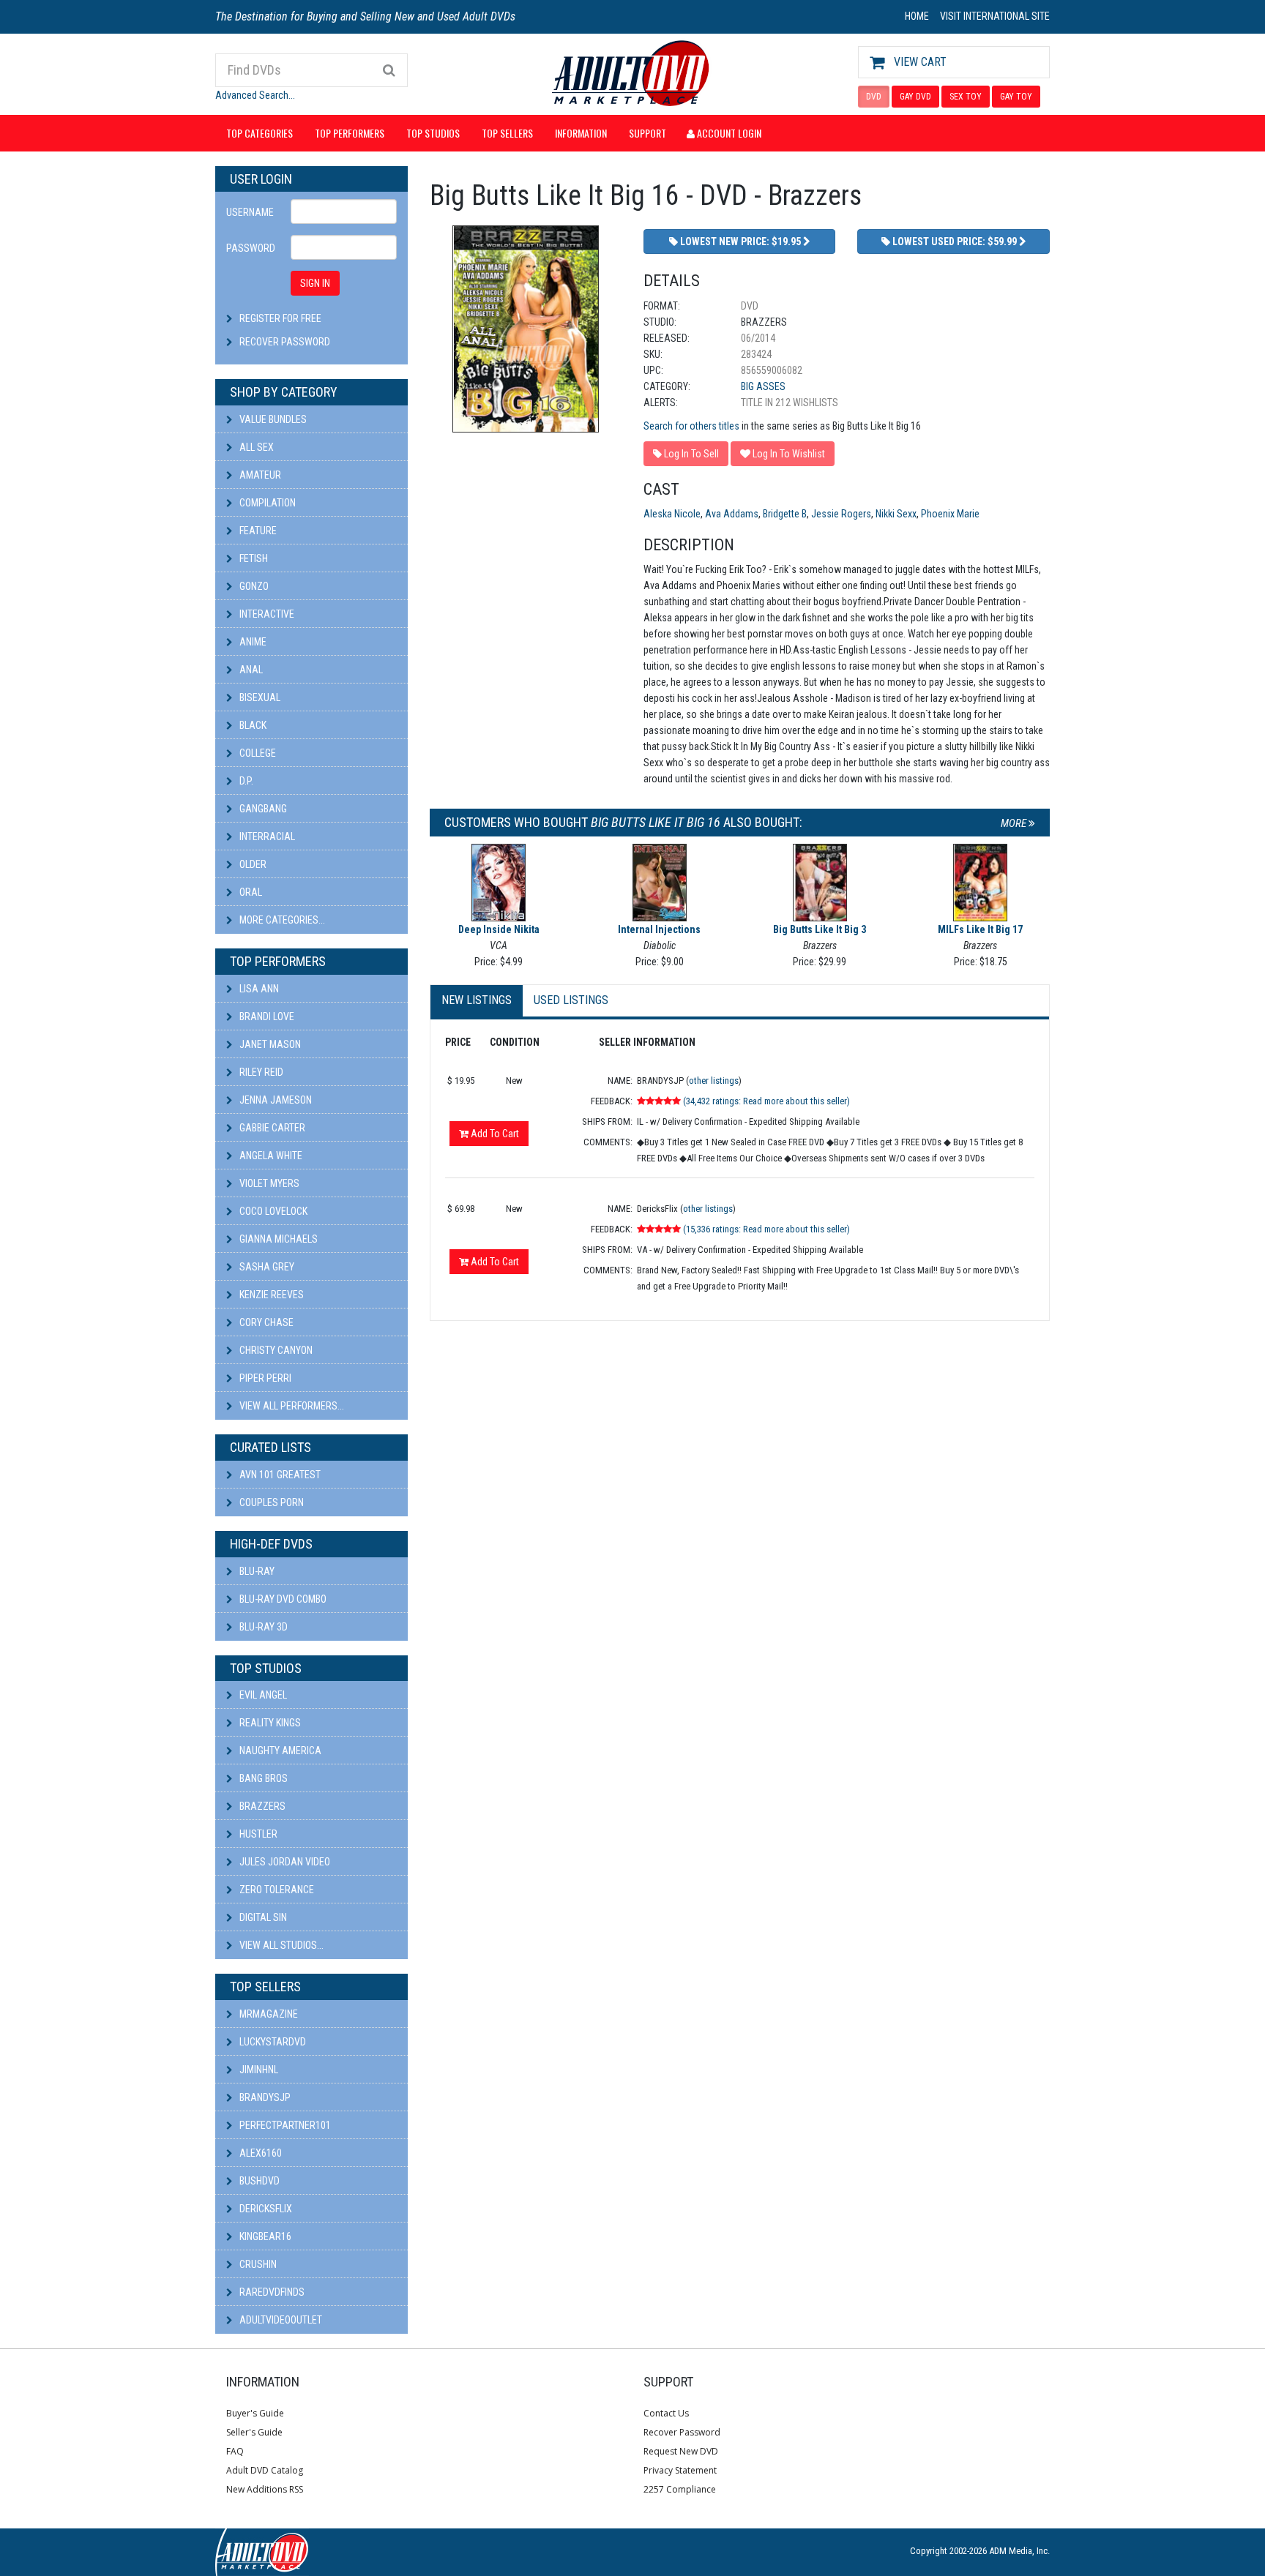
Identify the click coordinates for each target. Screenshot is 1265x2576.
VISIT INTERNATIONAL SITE (995, 16)
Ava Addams (732, 514)
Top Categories (260, 133)
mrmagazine (268, 2014)
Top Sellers (507, 133)
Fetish (253, 558)
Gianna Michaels (277, 1239)
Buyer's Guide (255, 2413)
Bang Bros (262, 1778)
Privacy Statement (680, 2470)
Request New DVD (681, 2451)
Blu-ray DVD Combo (282, 1599)
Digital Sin (262, 1917)
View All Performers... (291, 1406)
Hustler (257, 1834)
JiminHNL (258, 2070)
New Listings (477, 1000)
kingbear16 (264, 2236)
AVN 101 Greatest (279, 1475)
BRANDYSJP (264, 2097)
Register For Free (280, 318)
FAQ (235, 2451)
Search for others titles (691, 426)
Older (252, 864)
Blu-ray (256, 1571)
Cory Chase (265, 1322)
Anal (250, 670)
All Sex (255, 447)
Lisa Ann (258, 989)
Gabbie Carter (271, 1128)
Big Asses (763, 386)
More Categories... (281, 920)
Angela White (270, 1156)
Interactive (266, 614)
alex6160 (260, 2153)
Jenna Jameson (275, 1100)
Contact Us (666, 2413)
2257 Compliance (680, 2489)
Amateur (259, 475)
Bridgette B (785, 514)
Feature (257, 531)
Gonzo (253, 586)
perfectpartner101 (284, 2125)
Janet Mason (269, 1044)
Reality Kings (269, 1723)
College (257, 753)
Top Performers (350, 133)
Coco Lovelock (272, 1211)
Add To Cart (494, 1134)
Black (252, 725)
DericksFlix (265, 2209)
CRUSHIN (257, 2264)
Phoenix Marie (950, 514)
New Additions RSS (265, 2489)
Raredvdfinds (271, 2292)
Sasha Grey (266, 1267)
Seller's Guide (254, 2432)
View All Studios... (280, 1945)
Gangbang (262, 809)
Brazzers (261, 1806)
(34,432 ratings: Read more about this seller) (766, 1101)
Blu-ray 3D (262, 1627)
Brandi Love (266, 1016)
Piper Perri (264, 1378)
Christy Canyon (275, 1350)
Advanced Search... (255, 95)
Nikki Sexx (896, 514)
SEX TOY (966, 97)
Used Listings (571, 1000)
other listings (714, 1081)
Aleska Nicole (672, 514)
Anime (252, 642)
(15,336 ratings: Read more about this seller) (766, 1229)
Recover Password (285, 342)
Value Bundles (272, 419)
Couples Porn (270, 1502)
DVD (874, 97)
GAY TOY (1016, 97)
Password (251, 248)
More (1015, 823)
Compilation (266, 503)
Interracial (266, 836)
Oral (250, 892)
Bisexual (259, 697)
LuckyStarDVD (272, 2042)
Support (648, 133)
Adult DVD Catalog (265, 2470)
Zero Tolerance (276, 1890)
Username (250, 212)
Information (581, 133)
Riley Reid (260, 1072)
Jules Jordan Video (284, 1862)
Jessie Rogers (841, 514)
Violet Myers (268, 1183)
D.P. (245, 781)
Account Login (728, 133)
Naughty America (279, 1751)
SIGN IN (315, 283)
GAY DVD (915, 97)
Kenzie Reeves (270, 1295)
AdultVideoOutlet (280, 2320)
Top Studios (433, 133)
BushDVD (258, 2181)
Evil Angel (262, 1695)
